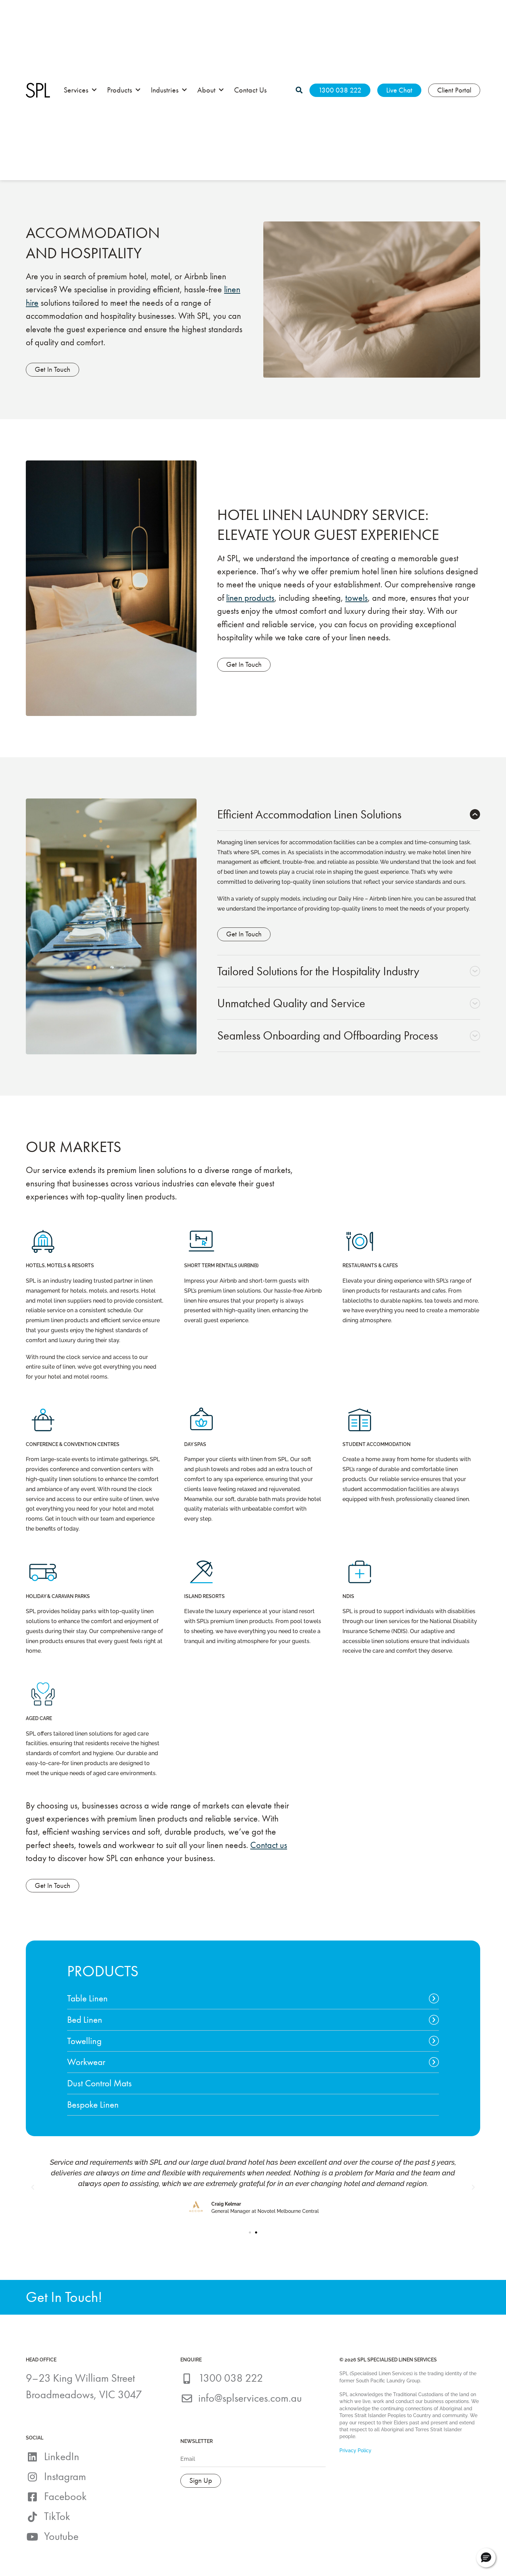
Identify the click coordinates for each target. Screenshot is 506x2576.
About (206, 90)
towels (356, 598)
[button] (33, 2187)
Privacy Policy (355, 2450)
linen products (250, 598)
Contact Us (250, 90)
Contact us (269, 1845)
